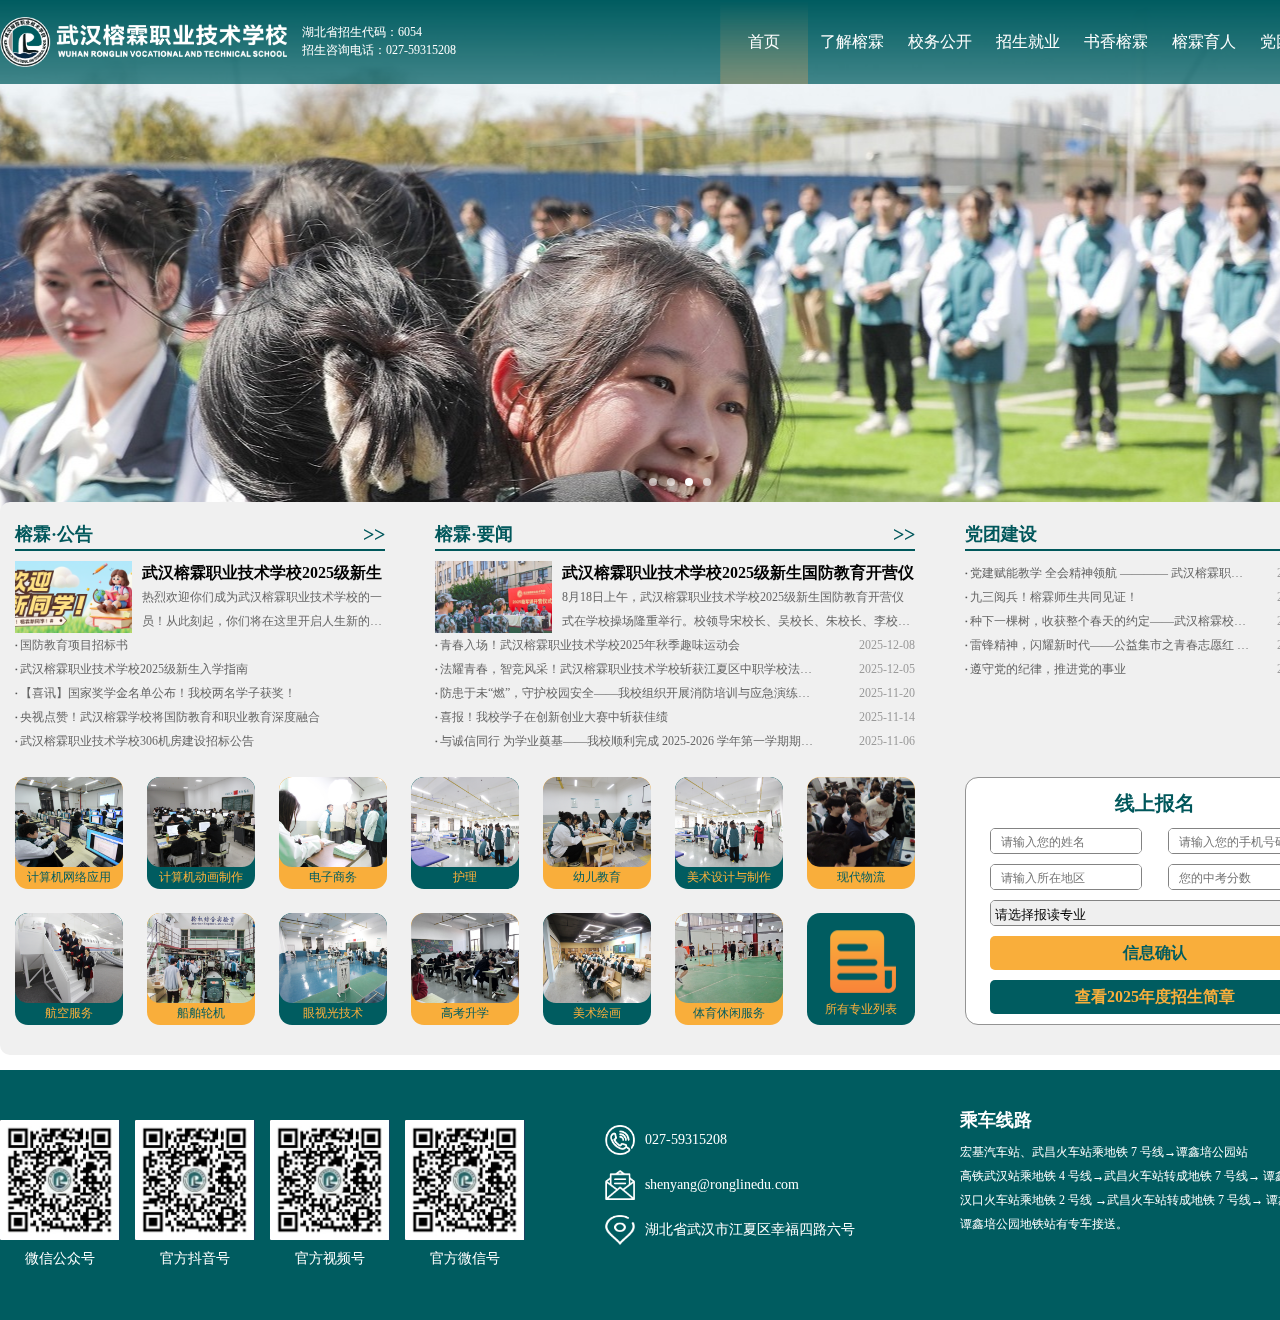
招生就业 (1028, 41)
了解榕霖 (852, 41)
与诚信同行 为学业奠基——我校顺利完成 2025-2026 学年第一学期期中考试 (628, 741)
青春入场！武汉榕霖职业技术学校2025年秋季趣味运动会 (590, 645)
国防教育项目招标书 (74, 645)
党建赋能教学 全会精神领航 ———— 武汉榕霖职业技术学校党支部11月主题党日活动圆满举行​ (1110, 573)
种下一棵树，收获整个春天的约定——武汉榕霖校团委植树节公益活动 (1110, 621)
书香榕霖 (1116, 41)
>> (374, 534)
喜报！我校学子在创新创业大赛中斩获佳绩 (554, 717)
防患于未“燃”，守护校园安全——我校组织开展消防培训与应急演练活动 (628, 693)
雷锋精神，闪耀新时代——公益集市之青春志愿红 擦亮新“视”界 (1110, 645)
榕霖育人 (1204, 41)
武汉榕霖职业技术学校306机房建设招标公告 (137, 741)
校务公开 (940, 41)
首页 (764, 41)
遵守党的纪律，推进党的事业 (1048, 669)
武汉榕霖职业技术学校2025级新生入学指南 (134, 669)
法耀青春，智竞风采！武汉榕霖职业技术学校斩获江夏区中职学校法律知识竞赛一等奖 (628, 669)
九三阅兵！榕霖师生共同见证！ (1054, 597)
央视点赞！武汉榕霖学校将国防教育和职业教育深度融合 (170, 717)
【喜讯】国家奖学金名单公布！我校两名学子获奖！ (158, 693)
